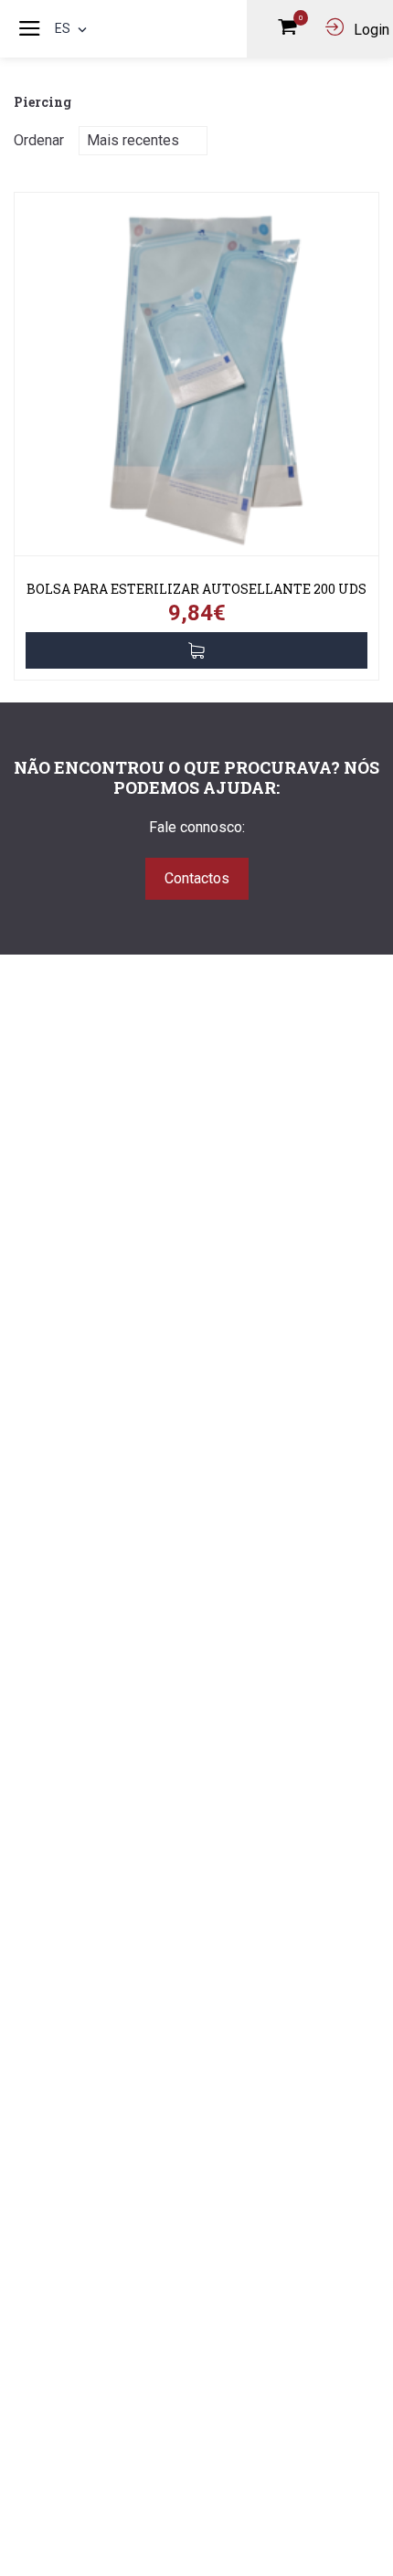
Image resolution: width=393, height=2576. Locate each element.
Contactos (197, 878)
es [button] (63, 28)
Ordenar (39, 140)
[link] (196, 381)
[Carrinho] (292, 30)
